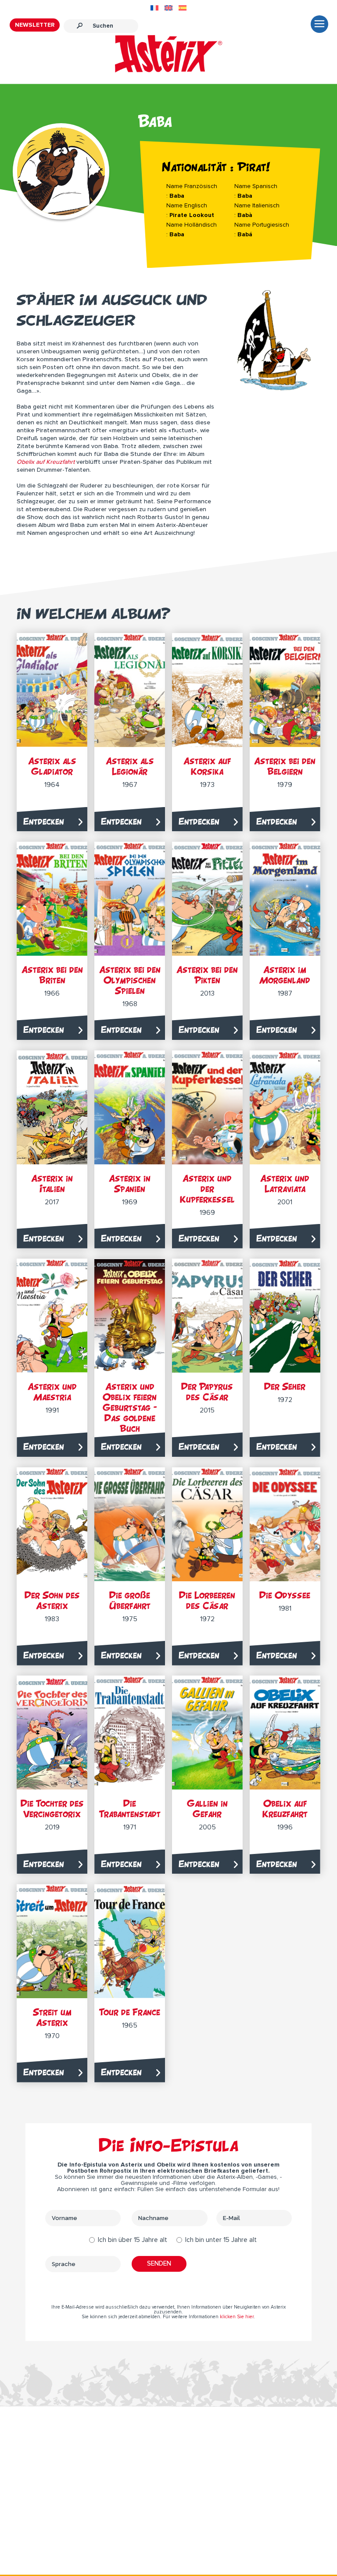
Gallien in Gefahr (207, 1809)
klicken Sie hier (237, 2317)
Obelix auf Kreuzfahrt (285, 1809)
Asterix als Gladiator (52, 766)
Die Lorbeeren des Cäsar (207, 1600)
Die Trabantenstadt (130, 1809)
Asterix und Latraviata (285, 1183)
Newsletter (35, 25)
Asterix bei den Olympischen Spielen (130, 980)
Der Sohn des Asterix (52, 1600)
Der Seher (285, 1386)
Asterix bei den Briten (52, 975)
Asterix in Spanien (130, 1183)
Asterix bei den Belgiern (285, 766)
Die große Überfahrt (130, 1600)
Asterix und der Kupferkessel (207, 1189)
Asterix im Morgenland (285, 975)
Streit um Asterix (52, 2017)
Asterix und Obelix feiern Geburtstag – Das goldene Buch (130, 1407)
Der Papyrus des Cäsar (207, 1392)
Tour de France (130, 2012)
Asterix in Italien (52, 1183)
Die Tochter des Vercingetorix (52, 1809)
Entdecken (44, 821)
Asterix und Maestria (52, 1392)
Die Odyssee (285, 1595)
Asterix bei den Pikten (207, 975)
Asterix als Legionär (130, 766)
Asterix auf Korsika (207, 766)
